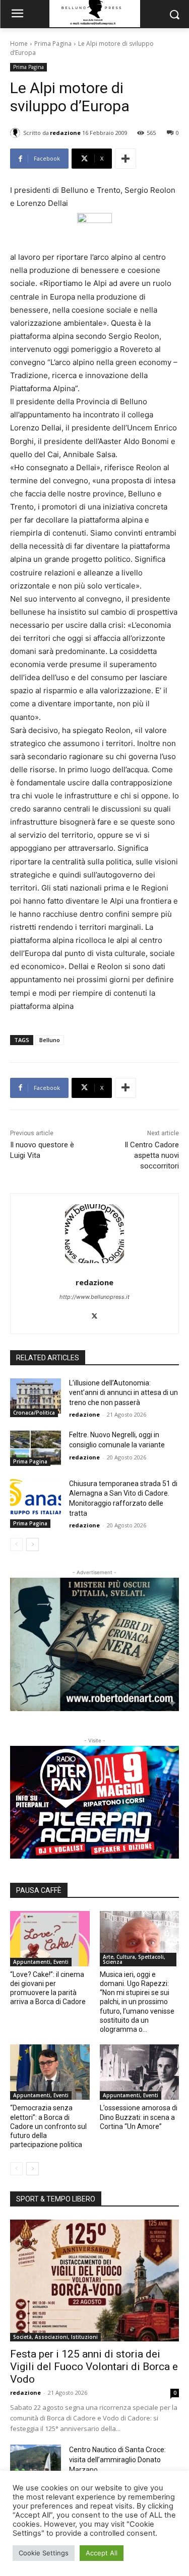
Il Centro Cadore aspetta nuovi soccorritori (152, 1155)
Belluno (50, 1040)
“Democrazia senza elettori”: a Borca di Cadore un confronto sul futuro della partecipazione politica (48, 2126)
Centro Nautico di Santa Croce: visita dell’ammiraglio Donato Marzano (117, 2460)
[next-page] (33, 1544)
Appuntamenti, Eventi (41, 1962)
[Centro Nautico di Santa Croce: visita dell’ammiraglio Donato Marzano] (36, 2462)
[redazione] (17, 133)
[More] (125, 159)
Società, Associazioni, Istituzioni (55, 2337)
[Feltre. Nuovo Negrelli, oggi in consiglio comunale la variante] (36, 1448)
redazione (65, 133)
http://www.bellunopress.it (94, 1297)
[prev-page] (16, 1544)
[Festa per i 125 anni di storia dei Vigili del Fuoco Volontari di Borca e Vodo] (94, 2280)
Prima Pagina (53, 44)
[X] (94, 1314)
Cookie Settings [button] (44, 2553)
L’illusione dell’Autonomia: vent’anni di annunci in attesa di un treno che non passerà (123, 1393)
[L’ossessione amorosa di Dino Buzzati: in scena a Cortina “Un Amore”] (140, 2072)
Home (19, 44)
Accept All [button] (102, 2553)
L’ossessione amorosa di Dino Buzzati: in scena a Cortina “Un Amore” (139, 2117)
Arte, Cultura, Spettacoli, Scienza (134, 1959)
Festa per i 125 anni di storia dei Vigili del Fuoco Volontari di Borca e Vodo (94, 2367)
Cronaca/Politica (34, 1413)
